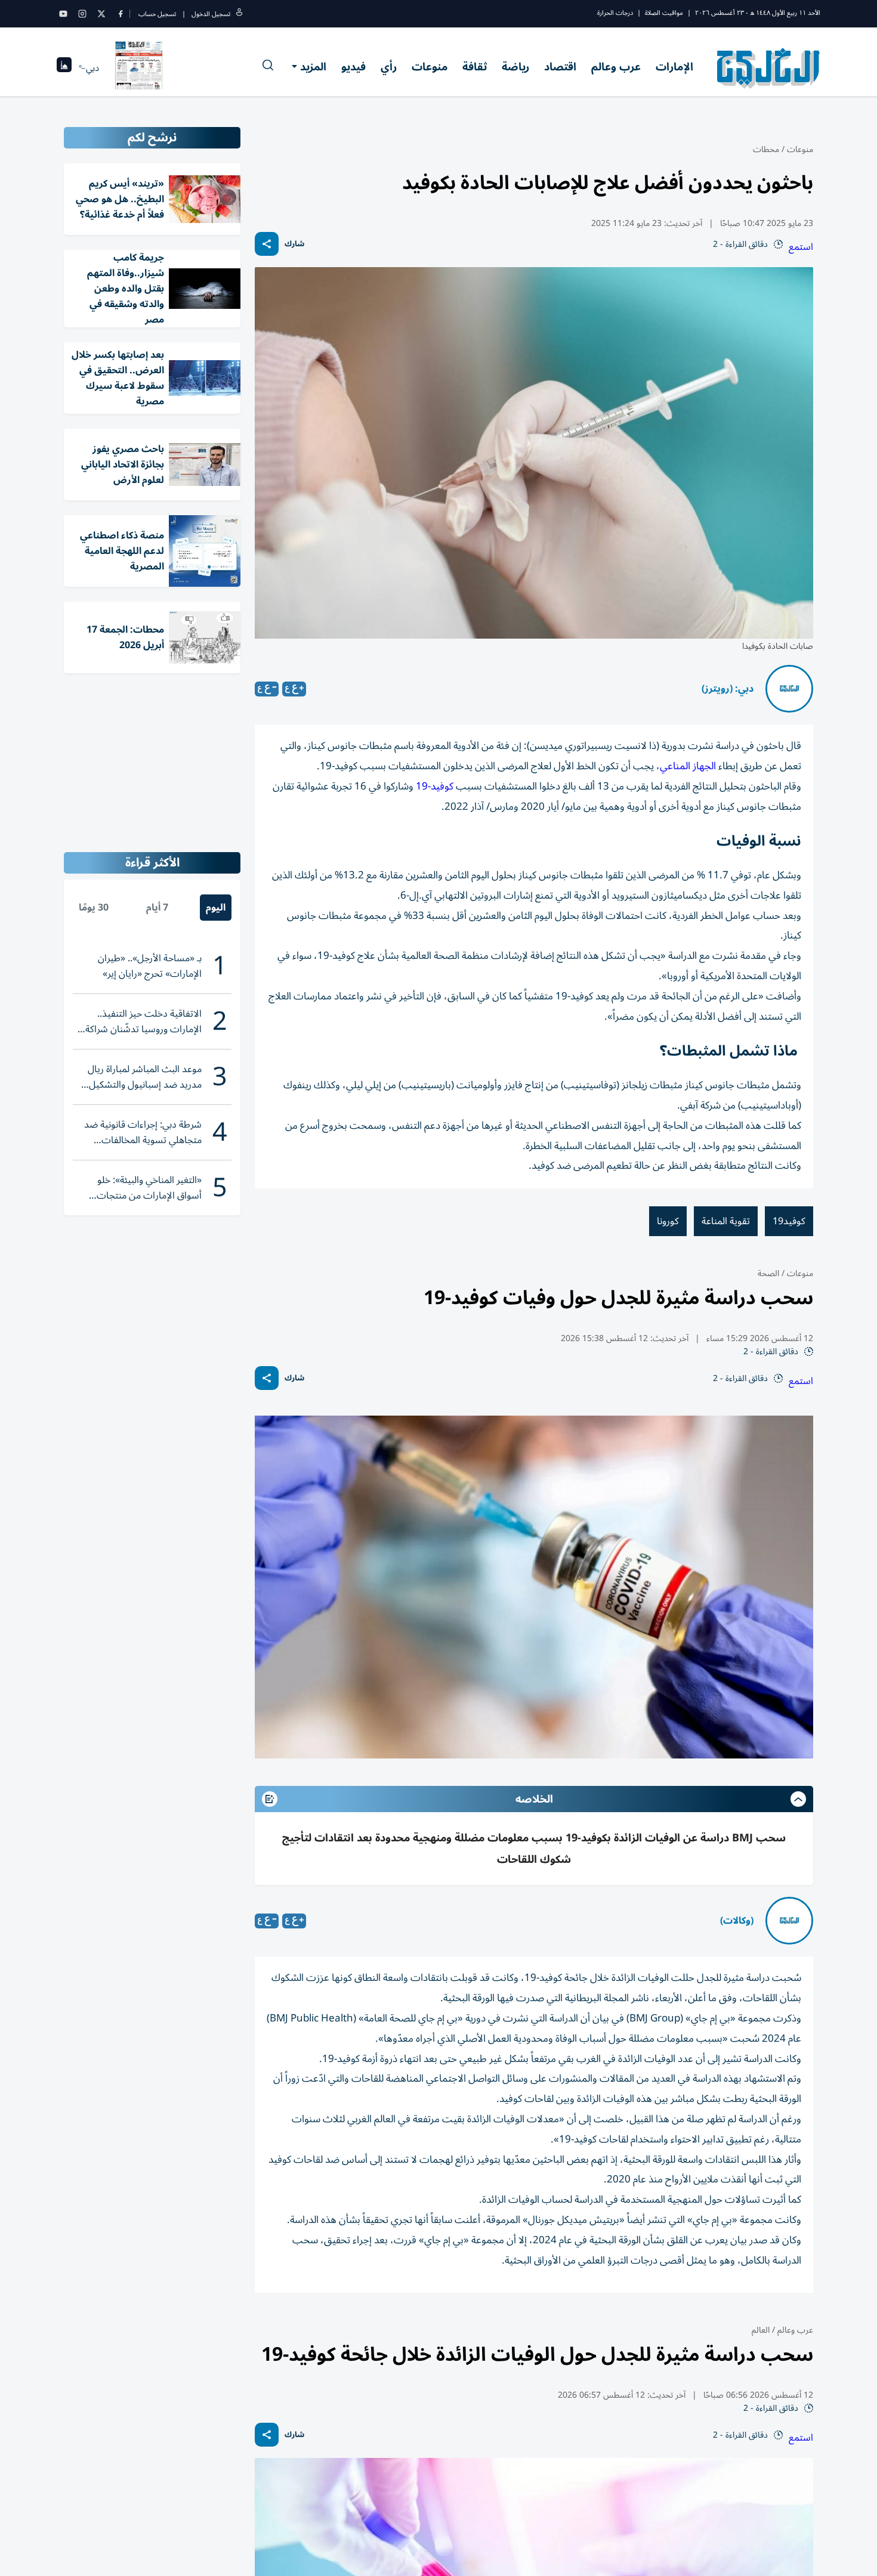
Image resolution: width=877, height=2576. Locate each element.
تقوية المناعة (726, 1221)
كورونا (668, 1221)
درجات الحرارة (615, 13)
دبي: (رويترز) (728, 689)
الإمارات (674, 67)
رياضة (515, 67)
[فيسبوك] (121, 14)
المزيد (313, 67)
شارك (294, 244)
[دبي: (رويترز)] (789, 689)
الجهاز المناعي (688, 766)
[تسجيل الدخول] (239, 14)
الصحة (768, 1273)
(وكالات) (737, 1921)
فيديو (353, 67)
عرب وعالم (616, 67)
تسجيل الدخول (211, 14)
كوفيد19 (789, 1221)
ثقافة (475, 67)
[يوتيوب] (63, 14)
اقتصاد (560, 67)
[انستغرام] (82, 14)
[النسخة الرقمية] (139, 68)
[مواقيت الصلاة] (64, 68)
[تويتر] (101, 14)
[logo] (769, 68)
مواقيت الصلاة (664, 13)
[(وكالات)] (789, 1921)
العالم (761, 2330)
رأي (389, 67)
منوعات (430, 67)
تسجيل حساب (157, 14)
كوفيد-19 (435, 787)
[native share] (267, 244)
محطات (766, 149)
